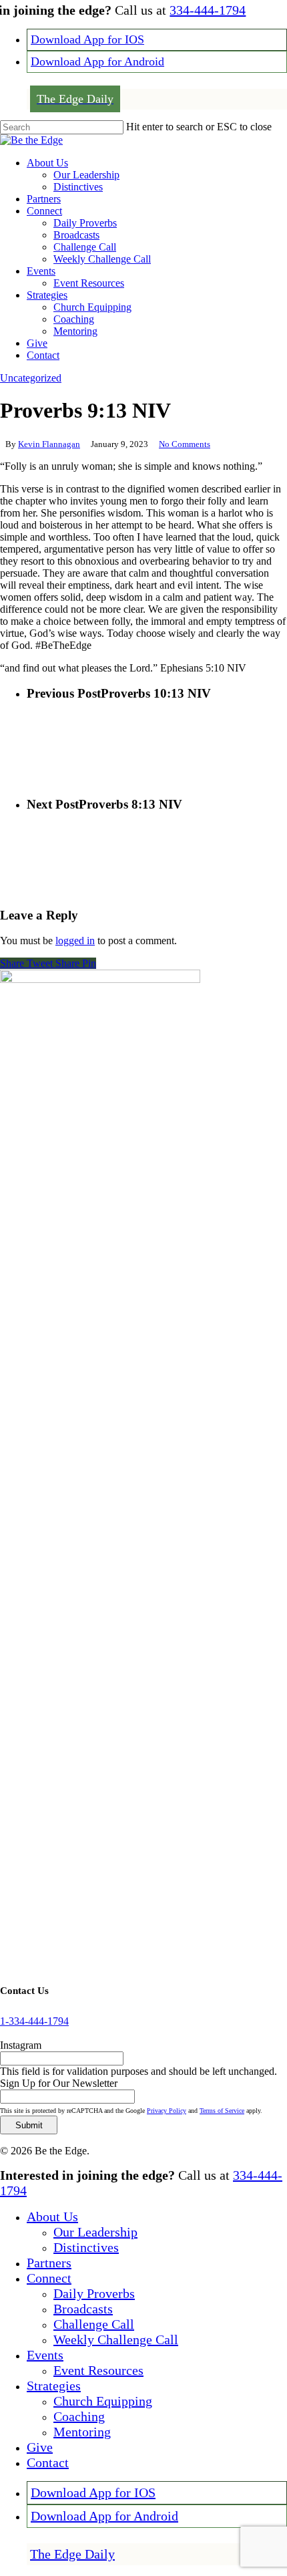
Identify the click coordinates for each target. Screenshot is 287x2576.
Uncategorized (31, 378)
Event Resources (98, 2370)
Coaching (79, 2416)
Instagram (21, 2045)
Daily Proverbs (94, 2293)
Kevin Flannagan (49, 444)
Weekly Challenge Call (116, 2339)
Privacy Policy (167, 2111)
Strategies (54, 2386)
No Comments (185, 444)
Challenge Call (94, 2324)
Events (45, 2355)
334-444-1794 (208, 10)
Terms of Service (222, 2111)
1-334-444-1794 (34, 2021)
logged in (75, 941)
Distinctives (86, 2247)
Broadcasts (83, 2309)
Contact (48, 2462)
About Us (52, 2216)
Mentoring (82, 2432)
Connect (49, 2278)
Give (40, 2447)
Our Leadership (95, 2232)
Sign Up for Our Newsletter (59, 2083)
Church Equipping (103, 2401)
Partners (49, 2263)
